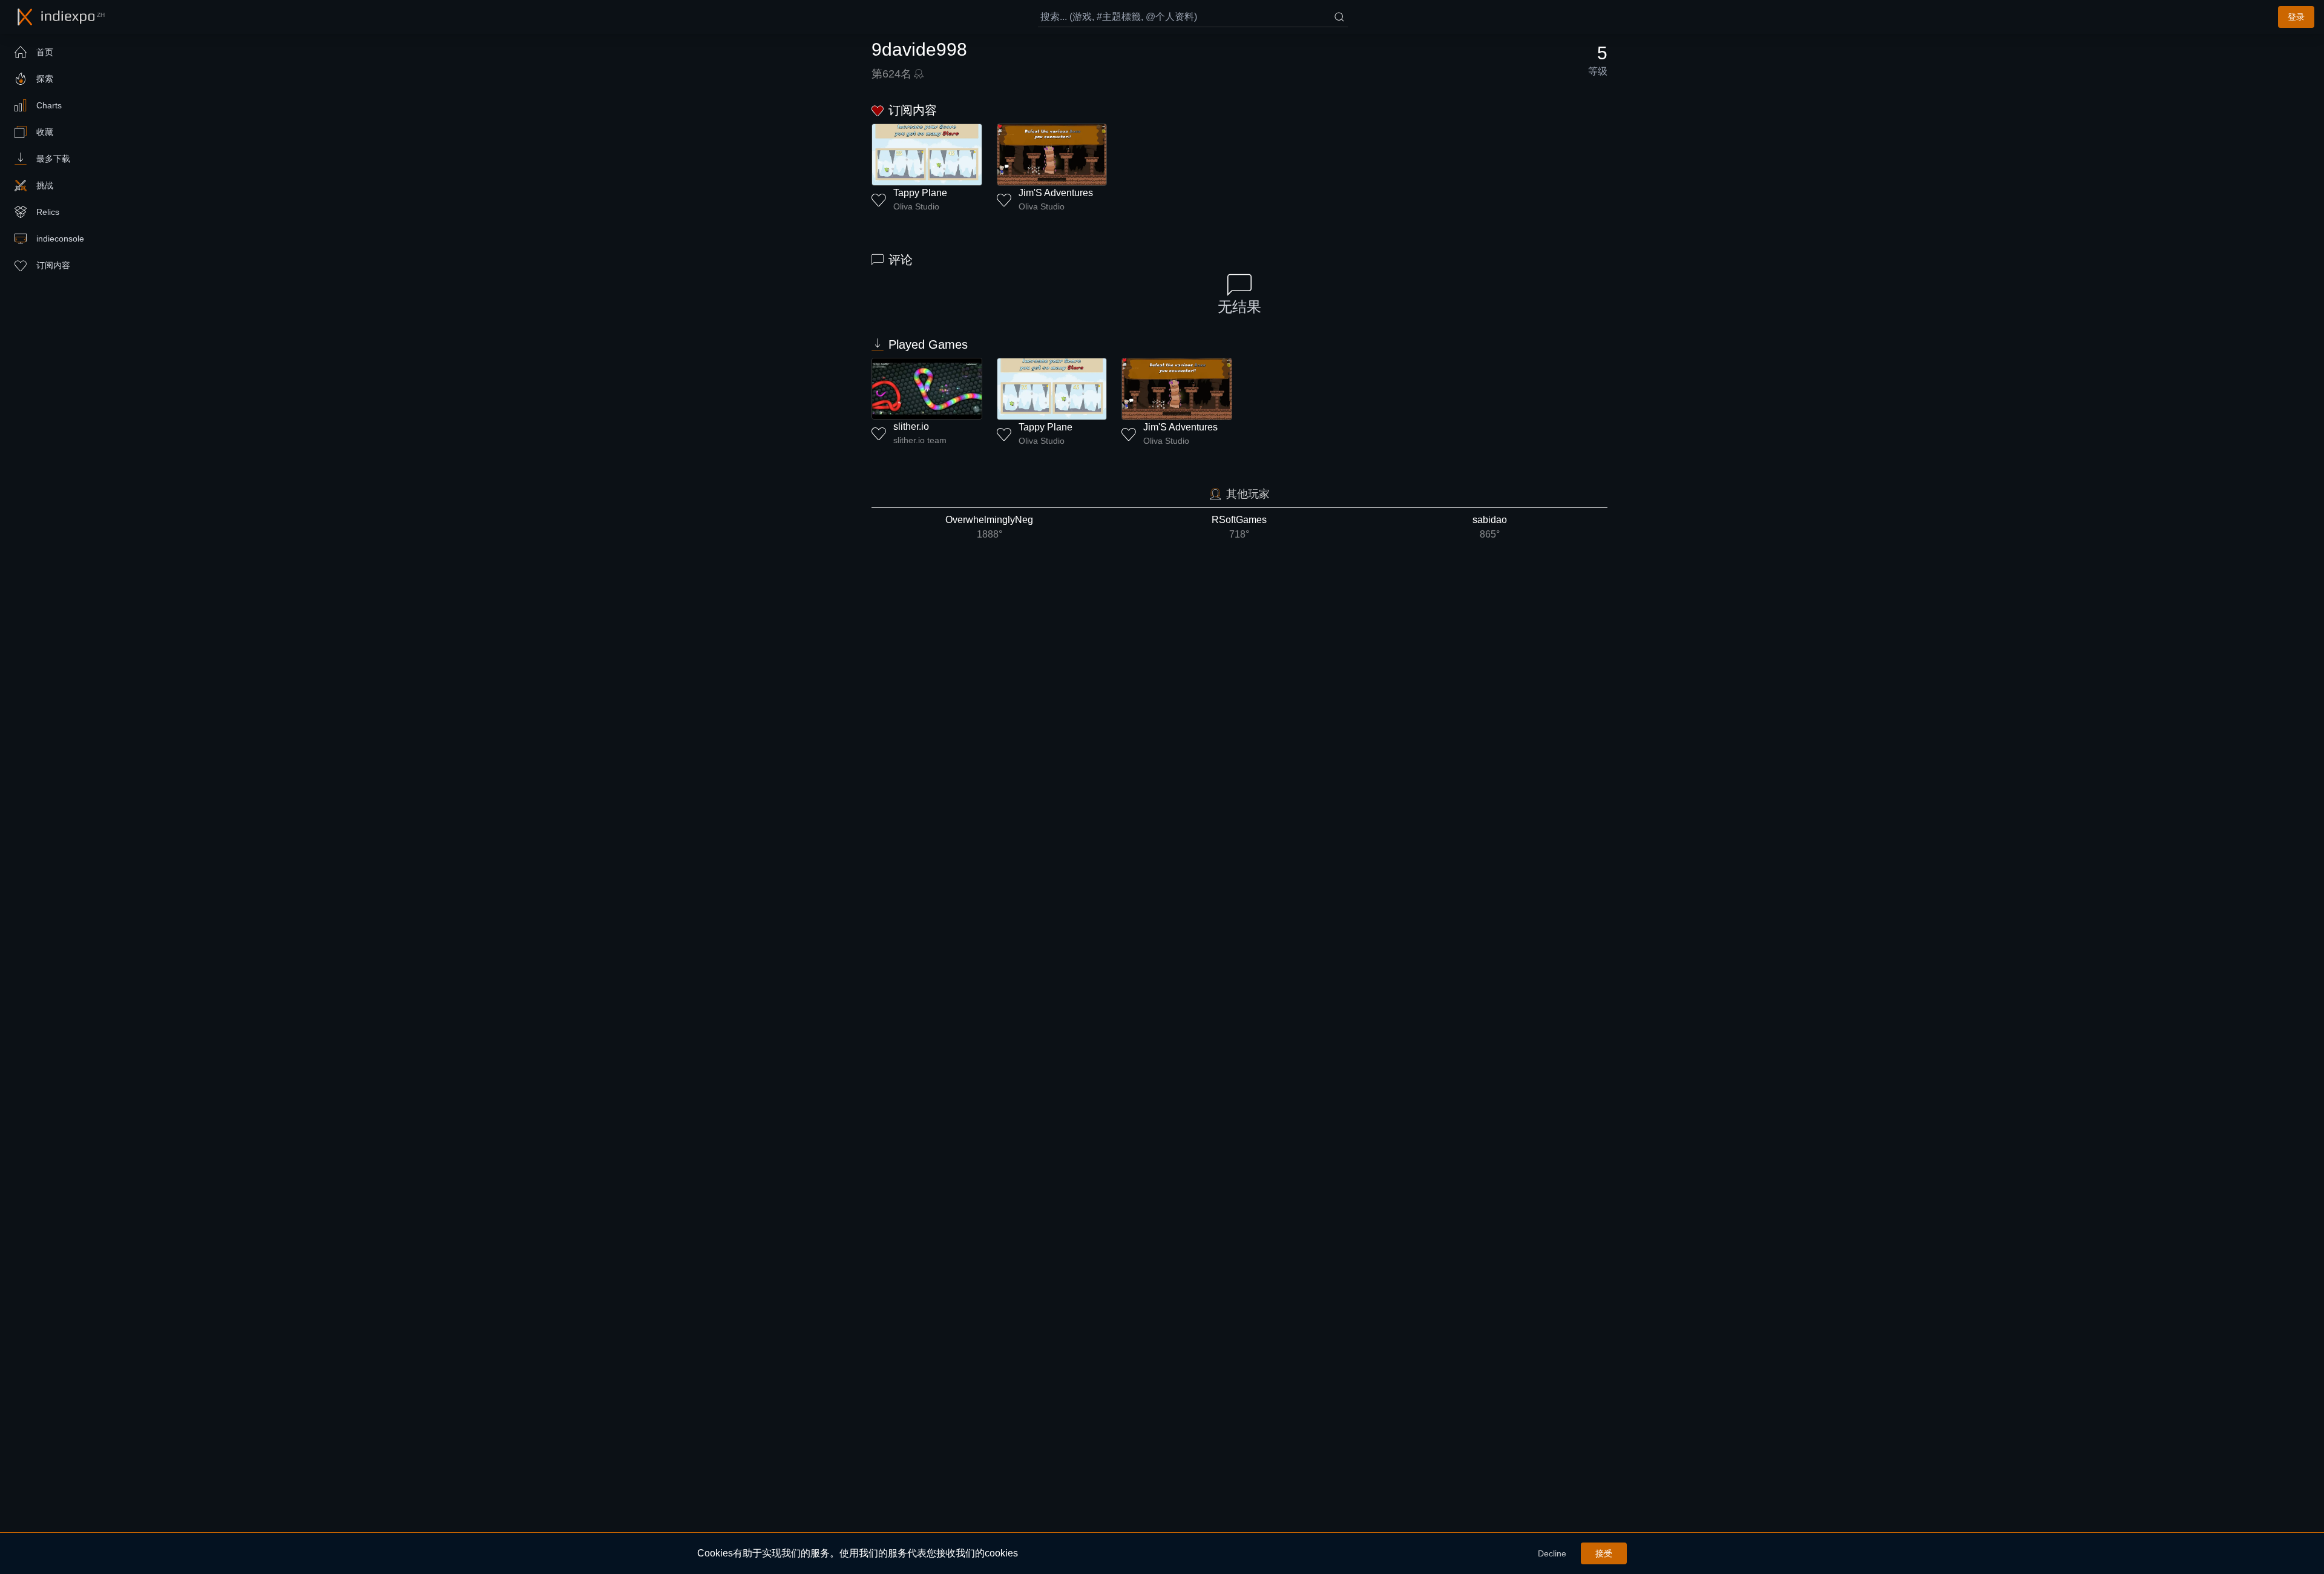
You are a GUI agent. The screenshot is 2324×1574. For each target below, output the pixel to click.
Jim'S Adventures (1056, 193)
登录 (2296, 17)
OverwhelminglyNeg (989, 527)
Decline (1552, 1553)
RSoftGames (1239, 527)
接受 (1604, 1553)
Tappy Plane (920, 193)
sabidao (1490, 527)
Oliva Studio (916, 206)
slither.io (911, 426)
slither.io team (920, 440)
